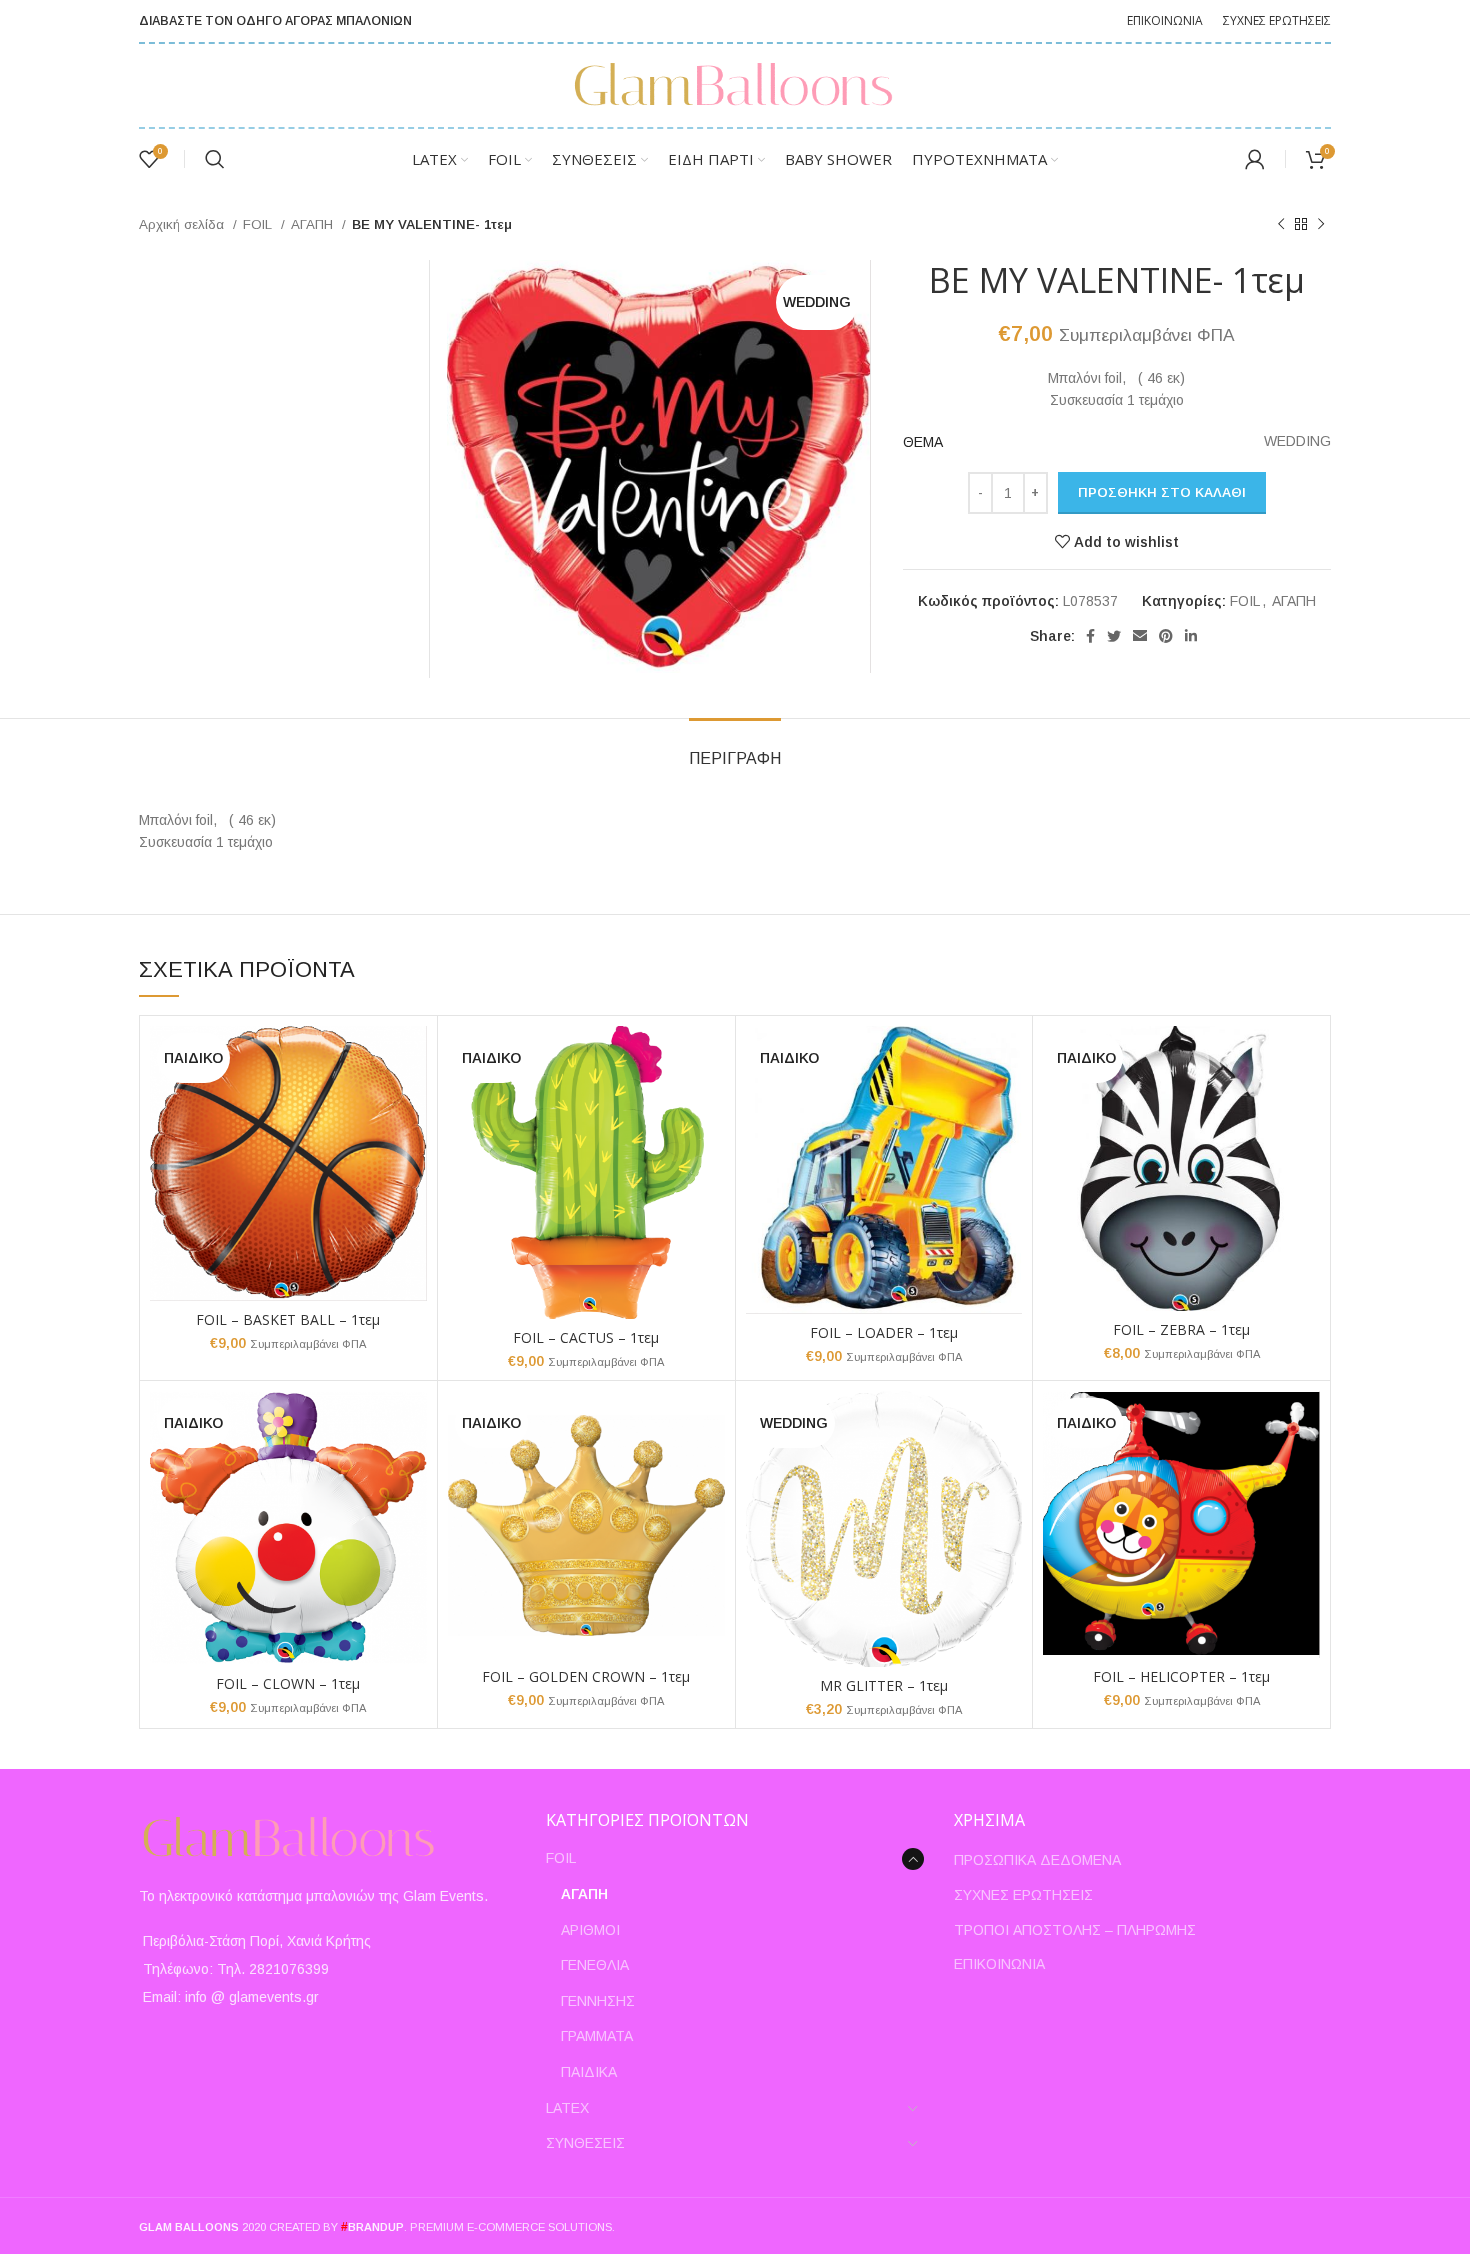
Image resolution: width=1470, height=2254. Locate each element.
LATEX (567, 2108)
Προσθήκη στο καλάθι (1162, 492)
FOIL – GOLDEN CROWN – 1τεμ (586, 1676)
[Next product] (1321, 225)
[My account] (1255, 159)
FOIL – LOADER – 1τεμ (884, 1332)
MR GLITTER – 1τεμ (884, 1685)
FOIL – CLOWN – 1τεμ (288, 1683)
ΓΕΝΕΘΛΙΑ (595, 1965)
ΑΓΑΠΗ (314, 224)
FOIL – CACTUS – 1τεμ (586, 1337)
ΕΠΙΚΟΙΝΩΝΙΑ (999, 1964)
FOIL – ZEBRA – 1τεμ (1181, 1329)
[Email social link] (1140, 636)
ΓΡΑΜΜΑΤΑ (597, 2036)
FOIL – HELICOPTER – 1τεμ (1181, 1676)
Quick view (412, 1058)
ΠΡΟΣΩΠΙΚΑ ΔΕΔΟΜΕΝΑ (1037, 1860)
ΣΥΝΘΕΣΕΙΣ (585, 2143)
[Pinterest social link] (1166, 636)
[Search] (215, 159)
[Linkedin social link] (1191, 636)
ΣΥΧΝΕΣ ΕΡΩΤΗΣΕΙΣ (1023, 1895)
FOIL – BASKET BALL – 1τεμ (288, 1319)
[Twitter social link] (1114, 636)
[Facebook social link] (1090, 636)
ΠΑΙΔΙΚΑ (589, 2072)
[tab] (735, 748)
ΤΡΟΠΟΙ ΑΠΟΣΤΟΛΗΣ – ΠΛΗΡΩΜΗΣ (1075, 1930)
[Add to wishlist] (412, 1103)
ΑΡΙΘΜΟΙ (590, 1930)
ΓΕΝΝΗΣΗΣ (598, 2001)
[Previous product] (1281, 225)
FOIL (259, 224)
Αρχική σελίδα (183, 224)
